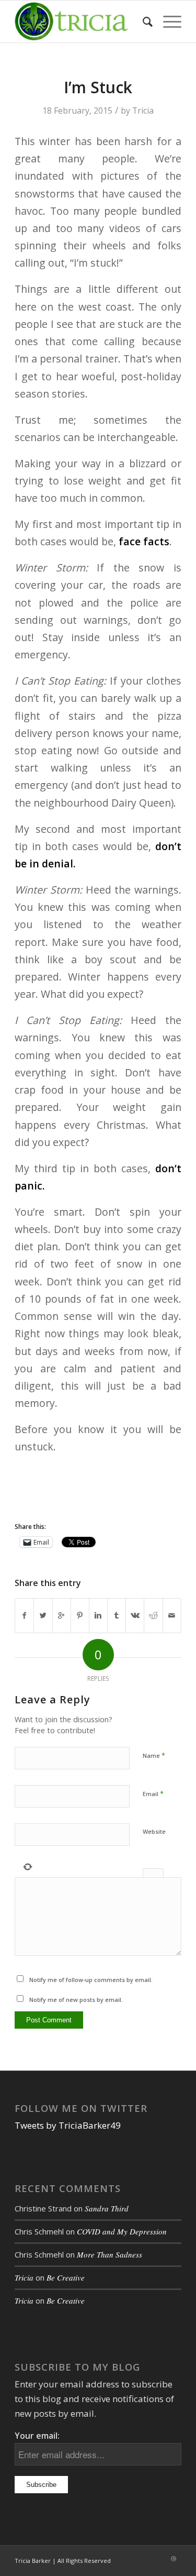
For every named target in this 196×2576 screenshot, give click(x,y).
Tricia (143, 111)
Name (154, 1755)
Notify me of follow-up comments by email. (91, 1980)
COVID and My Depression (122, 2231)
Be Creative (66, 2277)
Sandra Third (107, 2208)
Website (154, 1831)
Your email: (37, 2436)
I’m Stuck (98, 87)
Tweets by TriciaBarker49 (68, 2125)
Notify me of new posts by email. (76, 2000)
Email (153, 1793)
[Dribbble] (174, 2559)
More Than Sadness (109, 2254)
